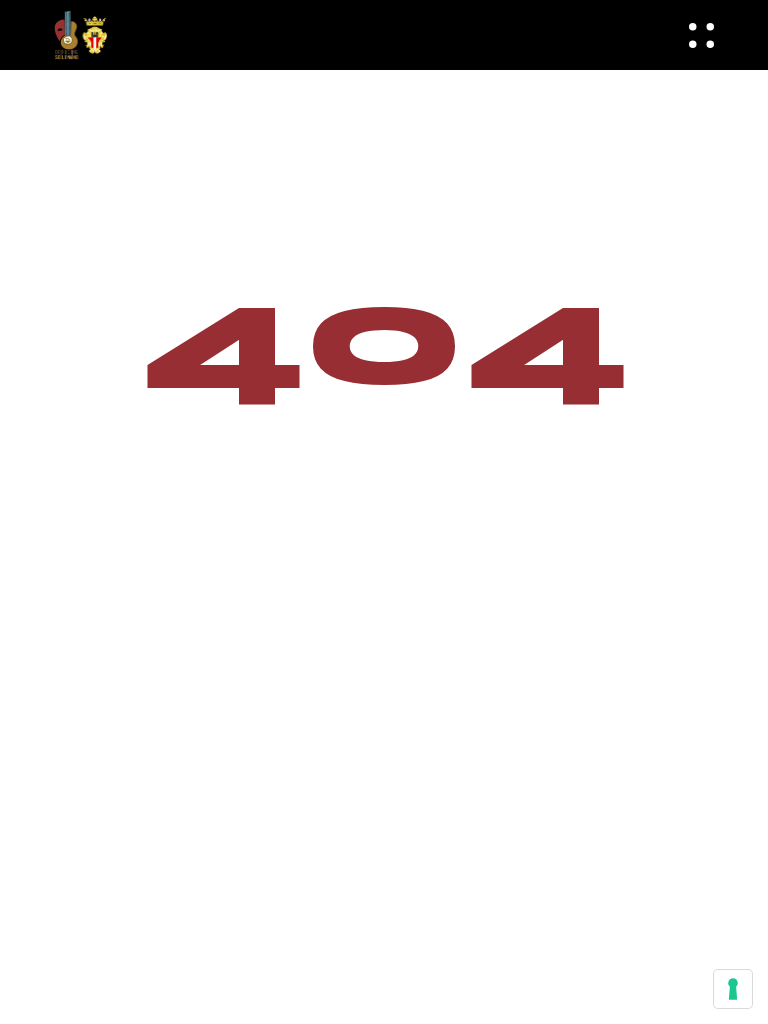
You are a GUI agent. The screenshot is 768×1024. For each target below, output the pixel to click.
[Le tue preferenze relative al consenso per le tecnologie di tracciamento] (733, 989)
